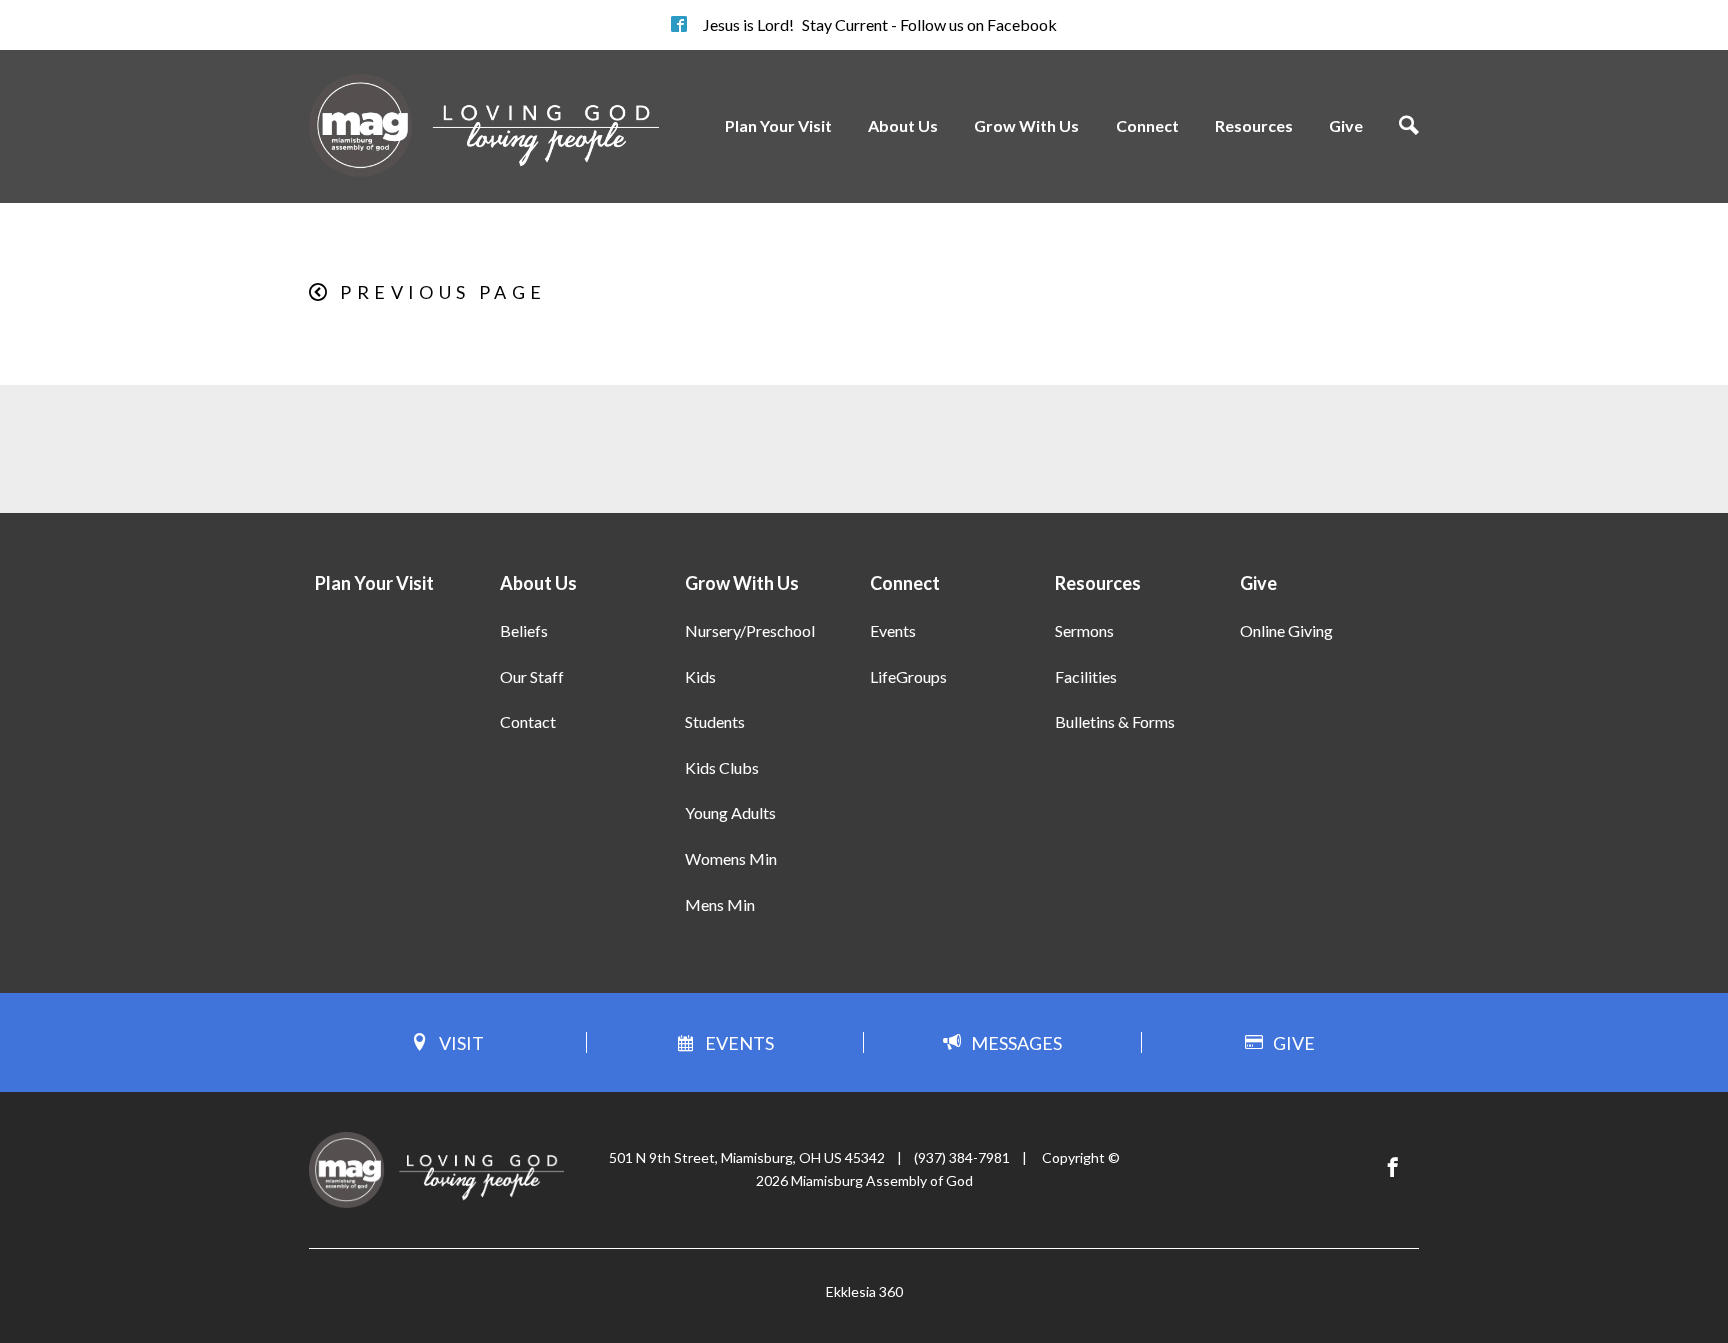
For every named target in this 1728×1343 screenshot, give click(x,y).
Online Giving (1286, 630)
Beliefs (524, 630)
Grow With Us (1026, 125)
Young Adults (730, 812)
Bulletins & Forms (1115, 721)
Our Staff (532, 676)
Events (893, 630)
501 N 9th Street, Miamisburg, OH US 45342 (747, 1157)
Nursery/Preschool (750, 630)
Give (1346, 125)
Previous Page (443, 292)
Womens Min (731, 858)
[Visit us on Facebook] (1393, 1167)
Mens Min (720, 904)
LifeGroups (908, 676)
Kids (700, 676)
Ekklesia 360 (864, 1291)
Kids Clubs (722, 767)
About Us (903, 125)
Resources (1254, 125)
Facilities (1086, 676)
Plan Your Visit (778, 125)
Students (715, 721)
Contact (528, 721)
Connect (1147, 125)
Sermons (1084, 630)
